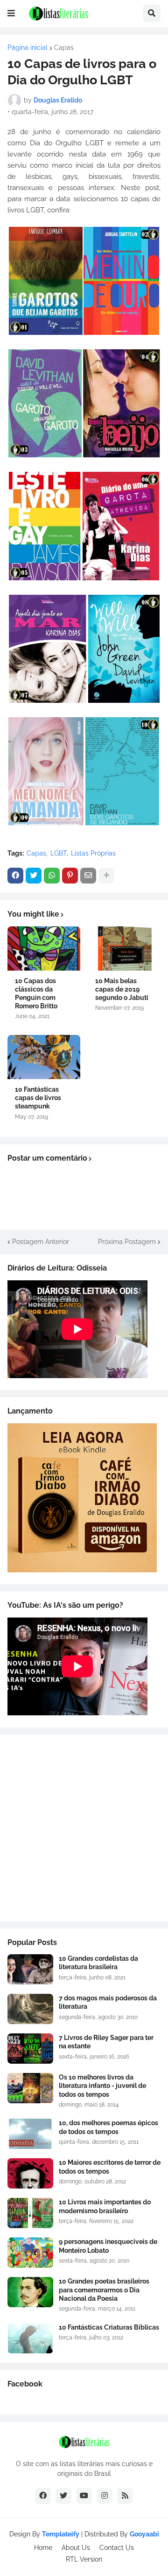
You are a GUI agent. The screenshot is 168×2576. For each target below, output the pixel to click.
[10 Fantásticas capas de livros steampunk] (44, 1057)
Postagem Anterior (41, 1242)
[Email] (88, 876)
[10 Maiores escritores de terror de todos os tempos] (30, 2173)
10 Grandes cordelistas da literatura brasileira (98, 1963)
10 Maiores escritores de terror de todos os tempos (110, 2167)
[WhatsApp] (52, 876)
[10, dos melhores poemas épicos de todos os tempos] (30, 2134)
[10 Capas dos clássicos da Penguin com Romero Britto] (44, 948)
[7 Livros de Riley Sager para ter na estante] (30, 2049)
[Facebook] (15, 876)
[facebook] (43, 2496)
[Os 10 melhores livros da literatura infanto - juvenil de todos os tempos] (30, 2088)
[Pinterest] (70, 876)
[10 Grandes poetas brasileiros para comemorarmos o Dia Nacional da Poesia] (30, 2292)
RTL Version (84, 2559)
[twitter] (63, 2496)
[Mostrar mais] (106, 876)
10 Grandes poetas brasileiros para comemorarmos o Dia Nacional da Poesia (104, 2290)
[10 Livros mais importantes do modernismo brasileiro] (30, 2213)
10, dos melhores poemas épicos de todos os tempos (108, 2127)
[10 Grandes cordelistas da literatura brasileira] (30, 1969)
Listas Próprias (93, 853)
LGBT (59, 853)
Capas (64, 48)
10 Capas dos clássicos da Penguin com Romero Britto (36, 994)
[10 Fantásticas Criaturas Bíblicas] (30, 2338)
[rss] (125, 2496)
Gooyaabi (144, 2534)
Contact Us (117, 2548)
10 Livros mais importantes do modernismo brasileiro (105, 2206)
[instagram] (105, 2496)
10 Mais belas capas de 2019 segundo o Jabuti (122, 989)
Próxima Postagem (127, 1242)
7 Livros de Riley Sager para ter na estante (106, 2042)
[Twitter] (34, 876)
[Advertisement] (84, 1828)
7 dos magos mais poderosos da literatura (108, 2002)
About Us (76, 2548)
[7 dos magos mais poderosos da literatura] (30, 2009)
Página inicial (28, 48)
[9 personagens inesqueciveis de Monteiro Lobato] (30, 2253)
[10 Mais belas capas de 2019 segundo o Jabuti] (124, 948)
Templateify (61, 2534)
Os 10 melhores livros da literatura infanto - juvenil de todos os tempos (102, 2086)
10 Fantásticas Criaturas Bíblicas (109, 2327)
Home (43, 2548)
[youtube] (84, 2496)
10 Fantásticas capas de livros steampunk (38, 1098)
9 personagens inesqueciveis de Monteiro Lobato (108, 2246)
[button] (11, 14)
